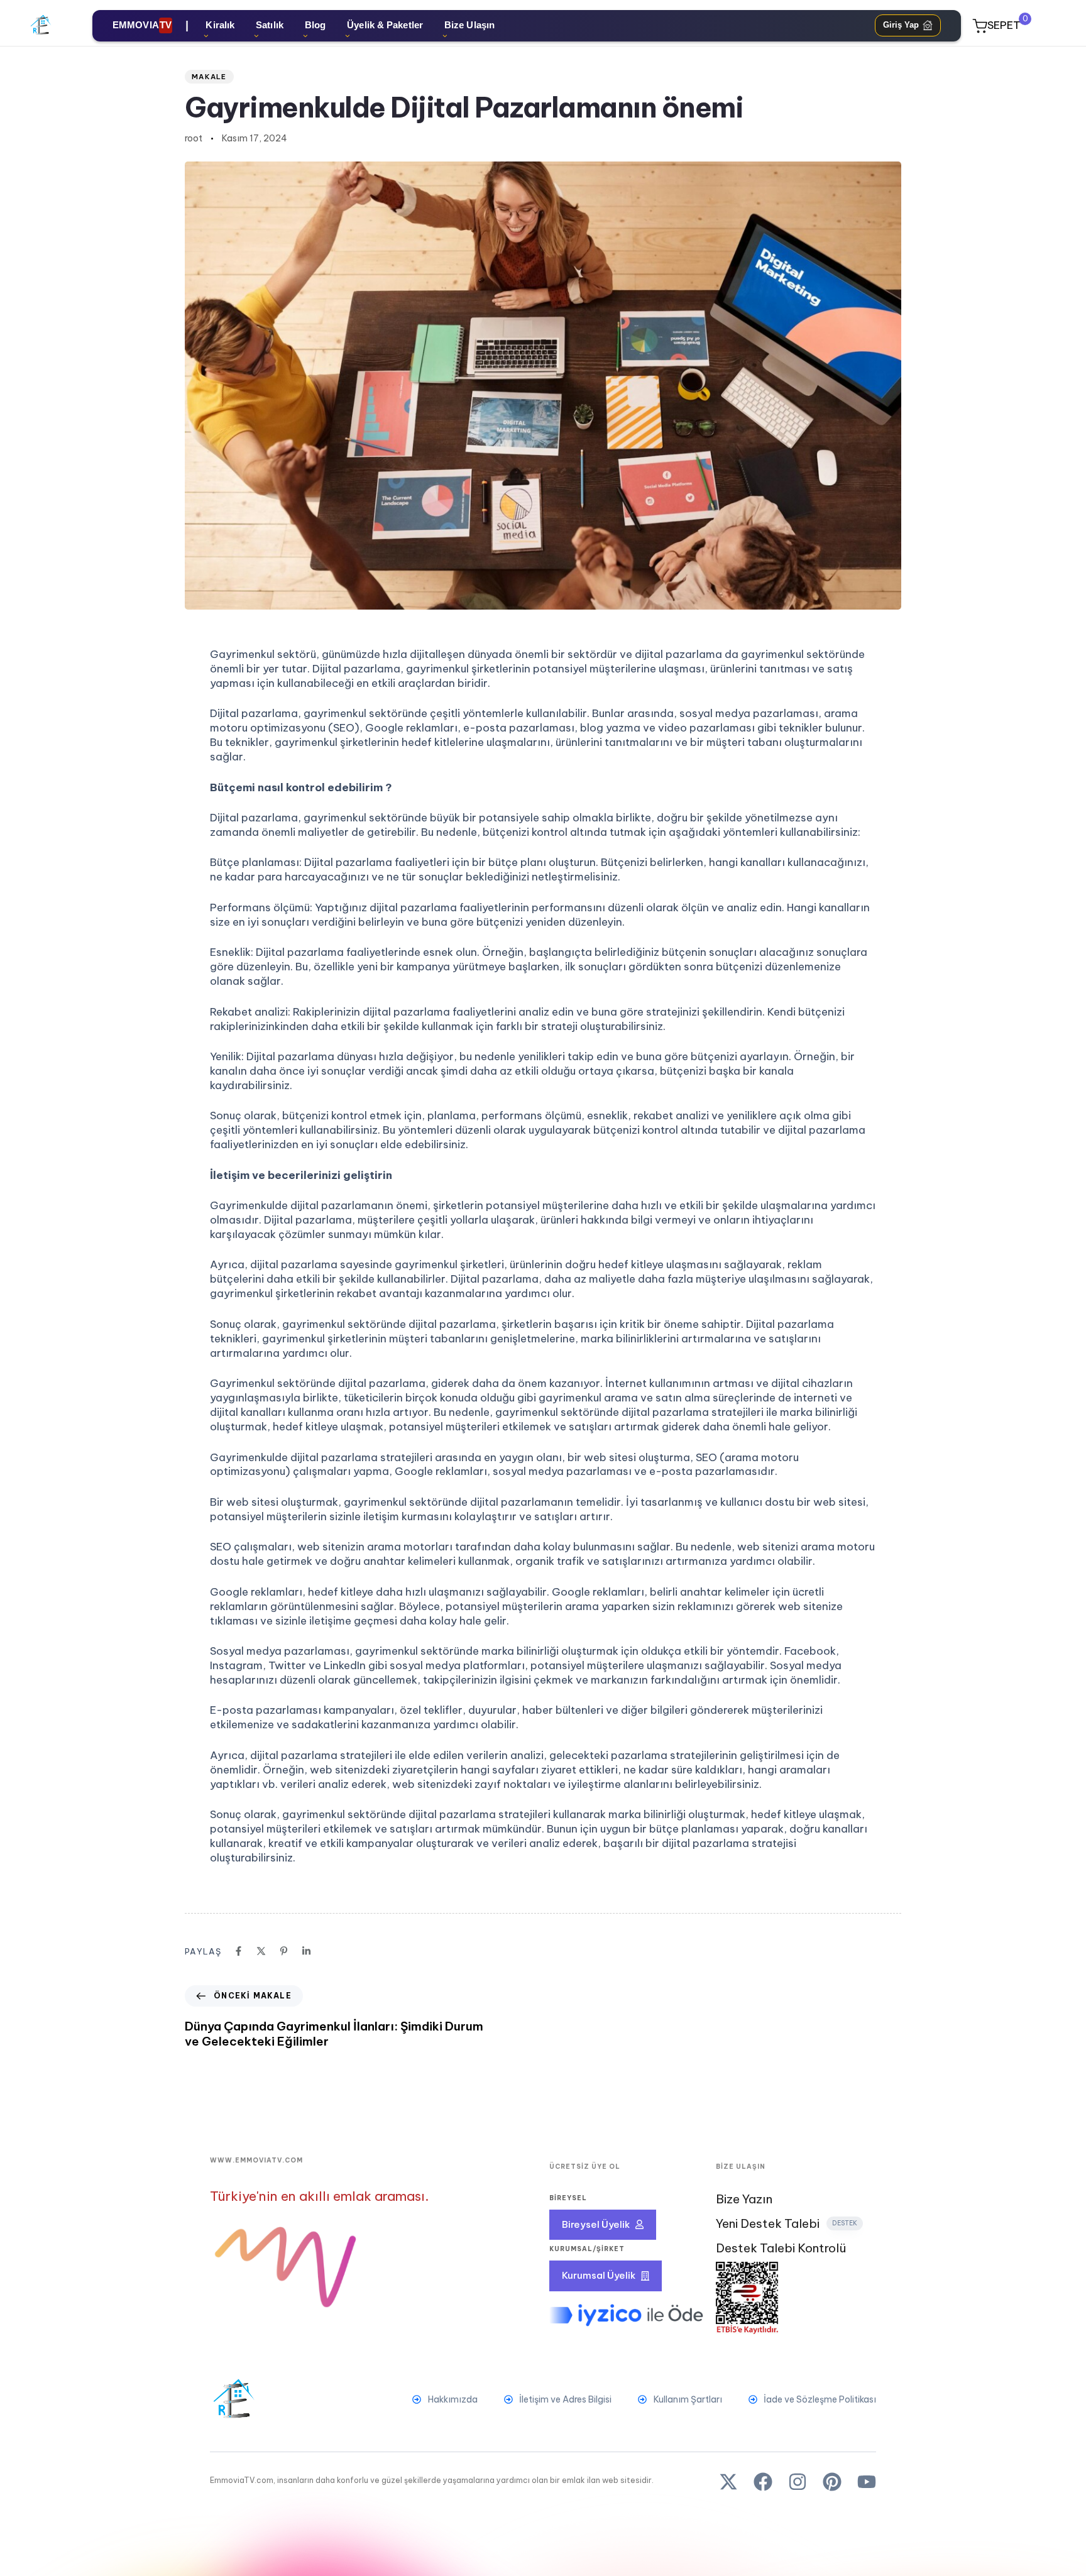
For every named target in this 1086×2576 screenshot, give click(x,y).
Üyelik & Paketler (385, 25)
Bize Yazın (744, 2199)
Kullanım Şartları (688, 2399)
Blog (315, 25)
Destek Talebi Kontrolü (781, 2248)
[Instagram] (798, 2482)
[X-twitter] (728, 2482)
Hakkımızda (453, 2399)
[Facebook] (763, 2482)
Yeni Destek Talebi (787, 2224)
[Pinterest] (832, 2482)
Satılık (270, 25)
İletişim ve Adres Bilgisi (565, 2399)
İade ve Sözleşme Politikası (820, 2399)
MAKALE (209, 77)
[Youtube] (867, 2482)
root (194, 138)
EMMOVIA (142, 25)
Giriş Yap (901, 25)
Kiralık (220, 25)
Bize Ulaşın (469, 25)
